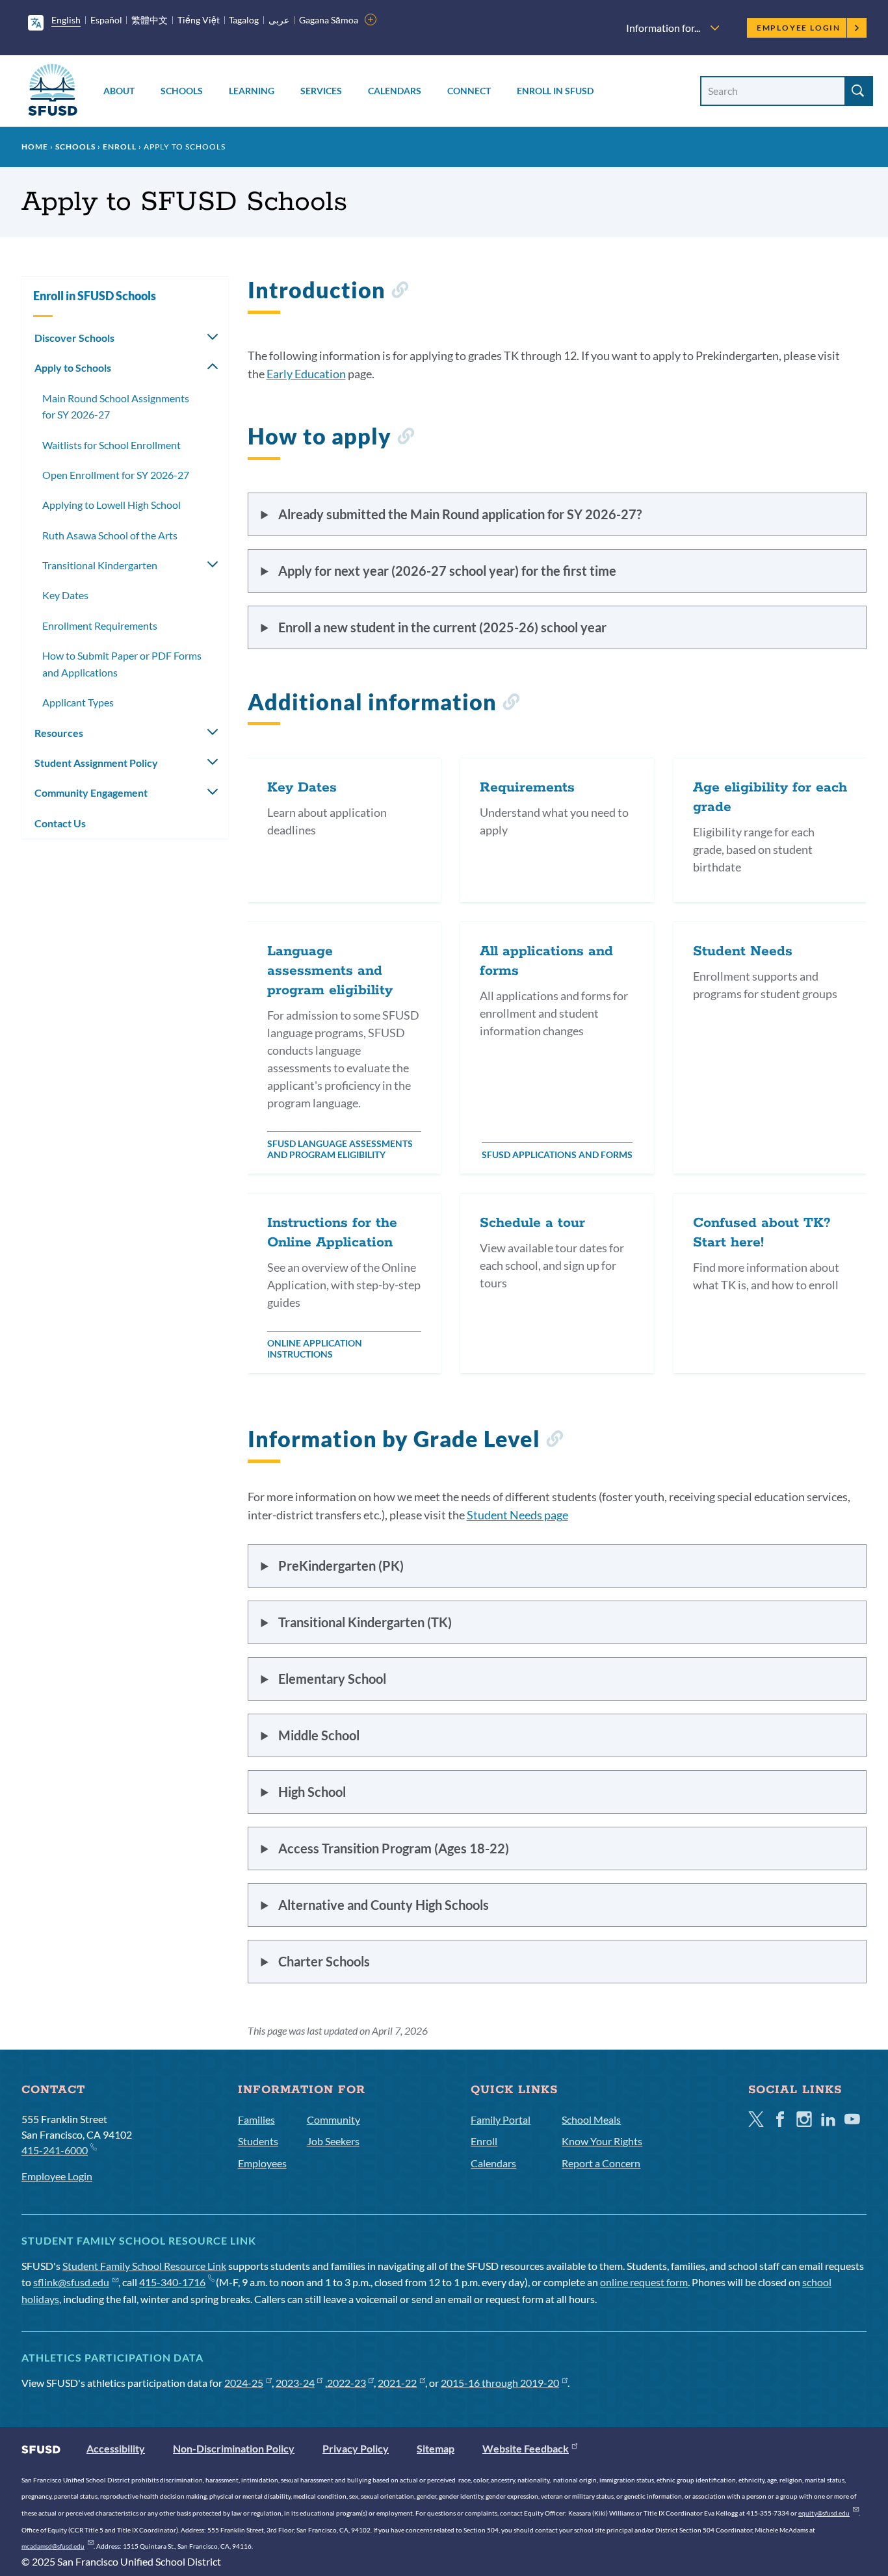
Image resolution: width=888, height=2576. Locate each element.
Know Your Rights (602, 2141)
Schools (182, 91)
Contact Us (60, 823)
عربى (279, 20)
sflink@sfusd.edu (71, 2282)
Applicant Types (78, 702)
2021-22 (397, 2383)
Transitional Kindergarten (100, 565)
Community (333, 2119)
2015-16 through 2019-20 (500, 2383)
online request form (644, 2282)
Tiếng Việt (199, 20)
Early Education (306, 374)
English (66, 20)
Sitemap (436, 2448)
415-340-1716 (172, 2282)
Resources (59, 733)
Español (106, 20)
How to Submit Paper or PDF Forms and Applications (122, 664)
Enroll (120, 147)
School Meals (591, 2119)
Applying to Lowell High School (111, 505)
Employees (262, 2163)
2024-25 (244, 2383)
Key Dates (65, 595)
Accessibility (116, 2448)
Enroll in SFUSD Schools (95, 296)
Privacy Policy (356, 2448)
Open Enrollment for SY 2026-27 (116, 475)
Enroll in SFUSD (555, 91)
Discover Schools (74, 338)
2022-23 (346, 2383)
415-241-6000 (55, 2150)
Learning (252, 91)
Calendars (395, 91)
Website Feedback (526, 2448)
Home (35, 147)
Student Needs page (517, 1515)
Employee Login (799, 28)
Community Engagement (91, 792)
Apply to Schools (73, 367)
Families (256, 2119)
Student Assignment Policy (96, 763)
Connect (469, 91)
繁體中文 (150, 20)
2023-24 (295, 2383)
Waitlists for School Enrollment (111, 445)
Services (321, 91)
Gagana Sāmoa (329, 20)
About (119, 91)
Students (258, 2141)
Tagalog (244, 20)
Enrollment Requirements (100, 625)
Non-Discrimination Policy (234, 2448)
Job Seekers (333, 2141)
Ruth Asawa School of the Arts (110, 535)
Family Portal (501, 2119)
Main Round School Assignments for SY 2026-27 (116, 406)
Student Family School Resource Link (144, 2266)
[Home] (53, 92)
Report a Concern (601, 2163)
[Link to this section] (399, 292)
